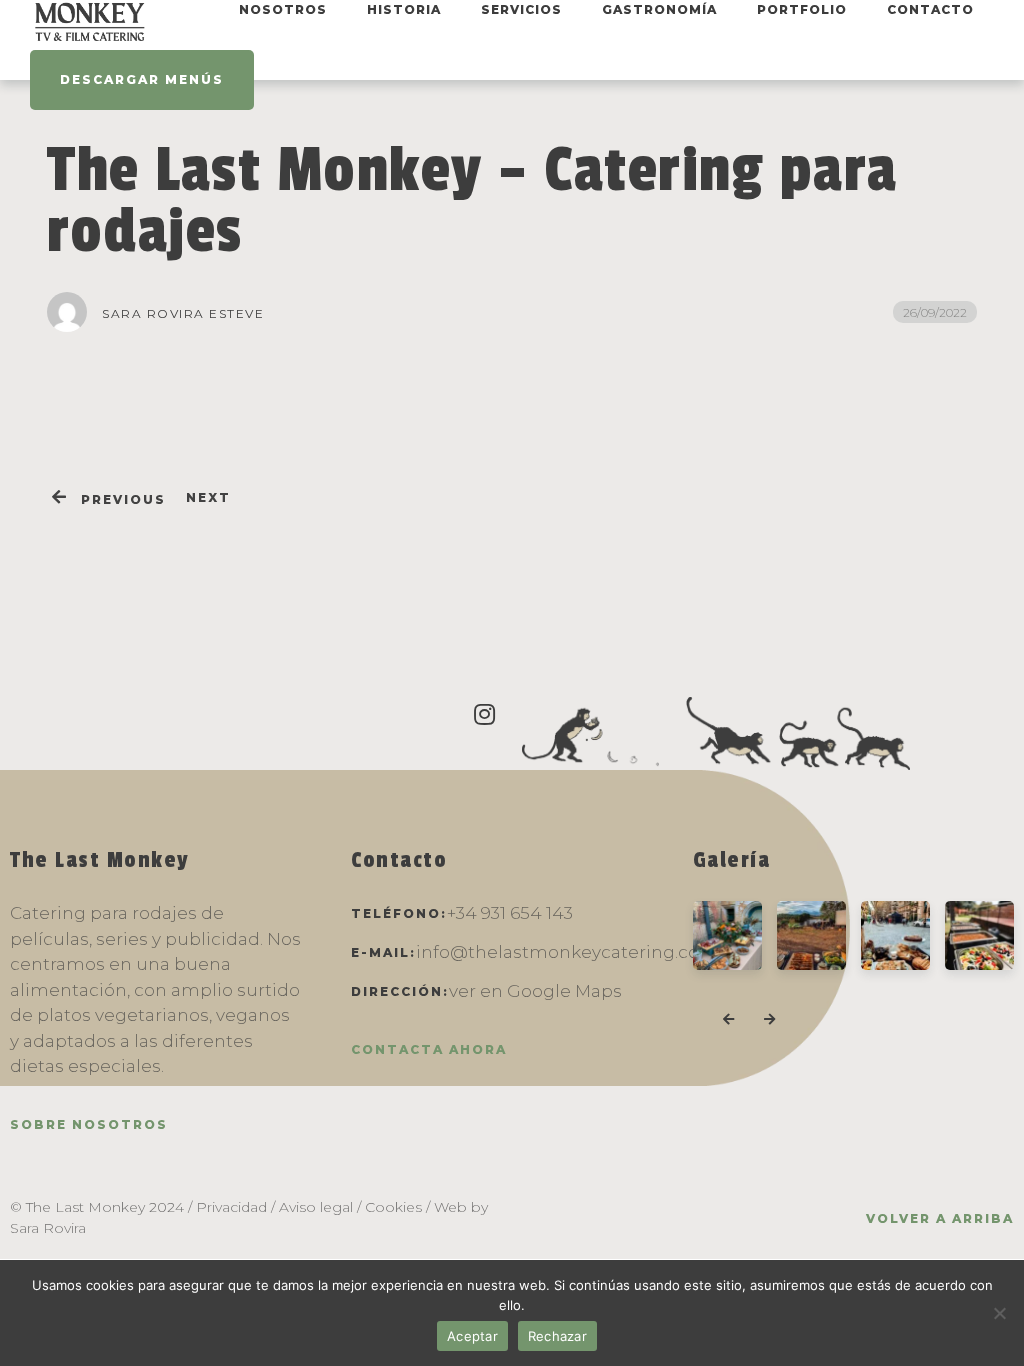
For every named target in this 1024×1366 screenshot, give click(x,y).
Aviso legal (316, 1207)
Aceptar (472, 1336)
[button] (728, 1020)
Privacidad (231, 1207)
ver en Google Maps (535, 991)
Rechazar (557, 1336)
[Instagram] (485, 714)
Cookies (393, 1207)
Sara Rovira (48, 1228)
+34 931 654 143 (510, 913)
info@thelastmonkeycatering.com (567, 952)
